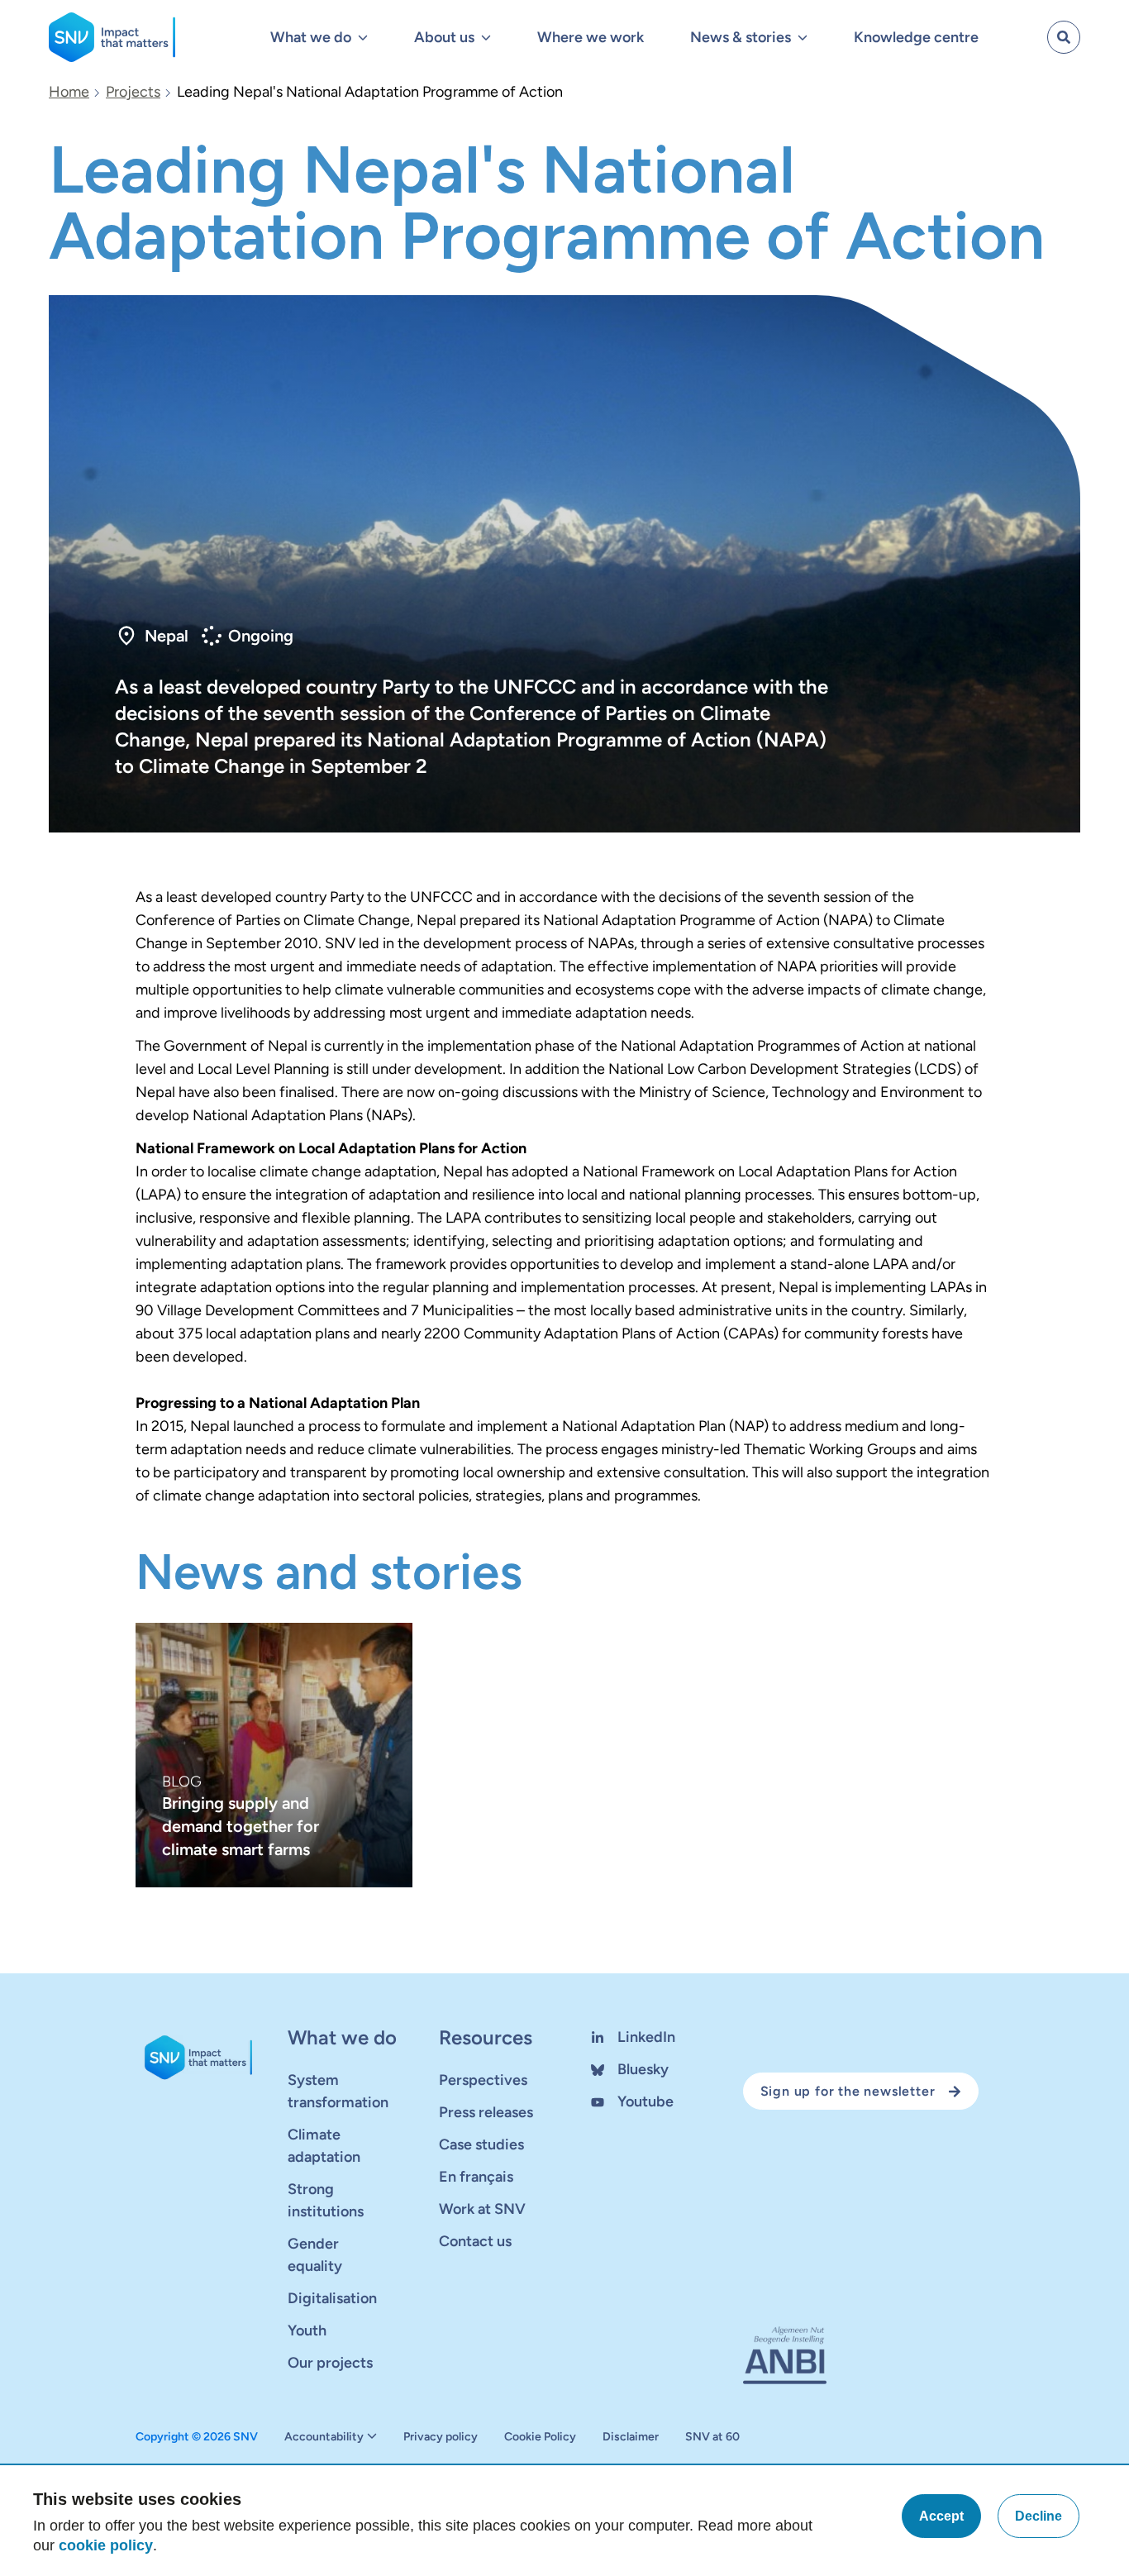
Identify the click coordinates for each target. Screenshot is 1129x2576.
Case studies (481, 2144)
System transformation (338, 2091)
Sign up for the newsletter (848, 2091)
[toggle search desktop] (1064, 37)
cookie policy (106, 2545)
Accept (941, 2516)
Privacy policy (441, 2437)
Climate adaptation (324, 2146)
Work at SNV (482, 2209)
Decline (1038, 2516)
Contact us (475, 2241)
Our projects (330, 2363)
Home (69, 92)
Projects (133, 92)
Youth (307, 2330)
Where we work (591, 37)
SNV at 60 (712, 2437)
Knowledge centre (916, 37)
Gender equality (315, 2255)
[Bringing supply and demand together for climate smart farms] (274, 1755)
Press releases (486, 2112)
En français (476, 2177)
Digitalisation (332, 2298)
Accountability (324, 2437)
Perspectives (483, 2080)
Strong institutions (326, 2200)
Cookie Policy (540, 2437)
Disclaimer (631, 2437)
